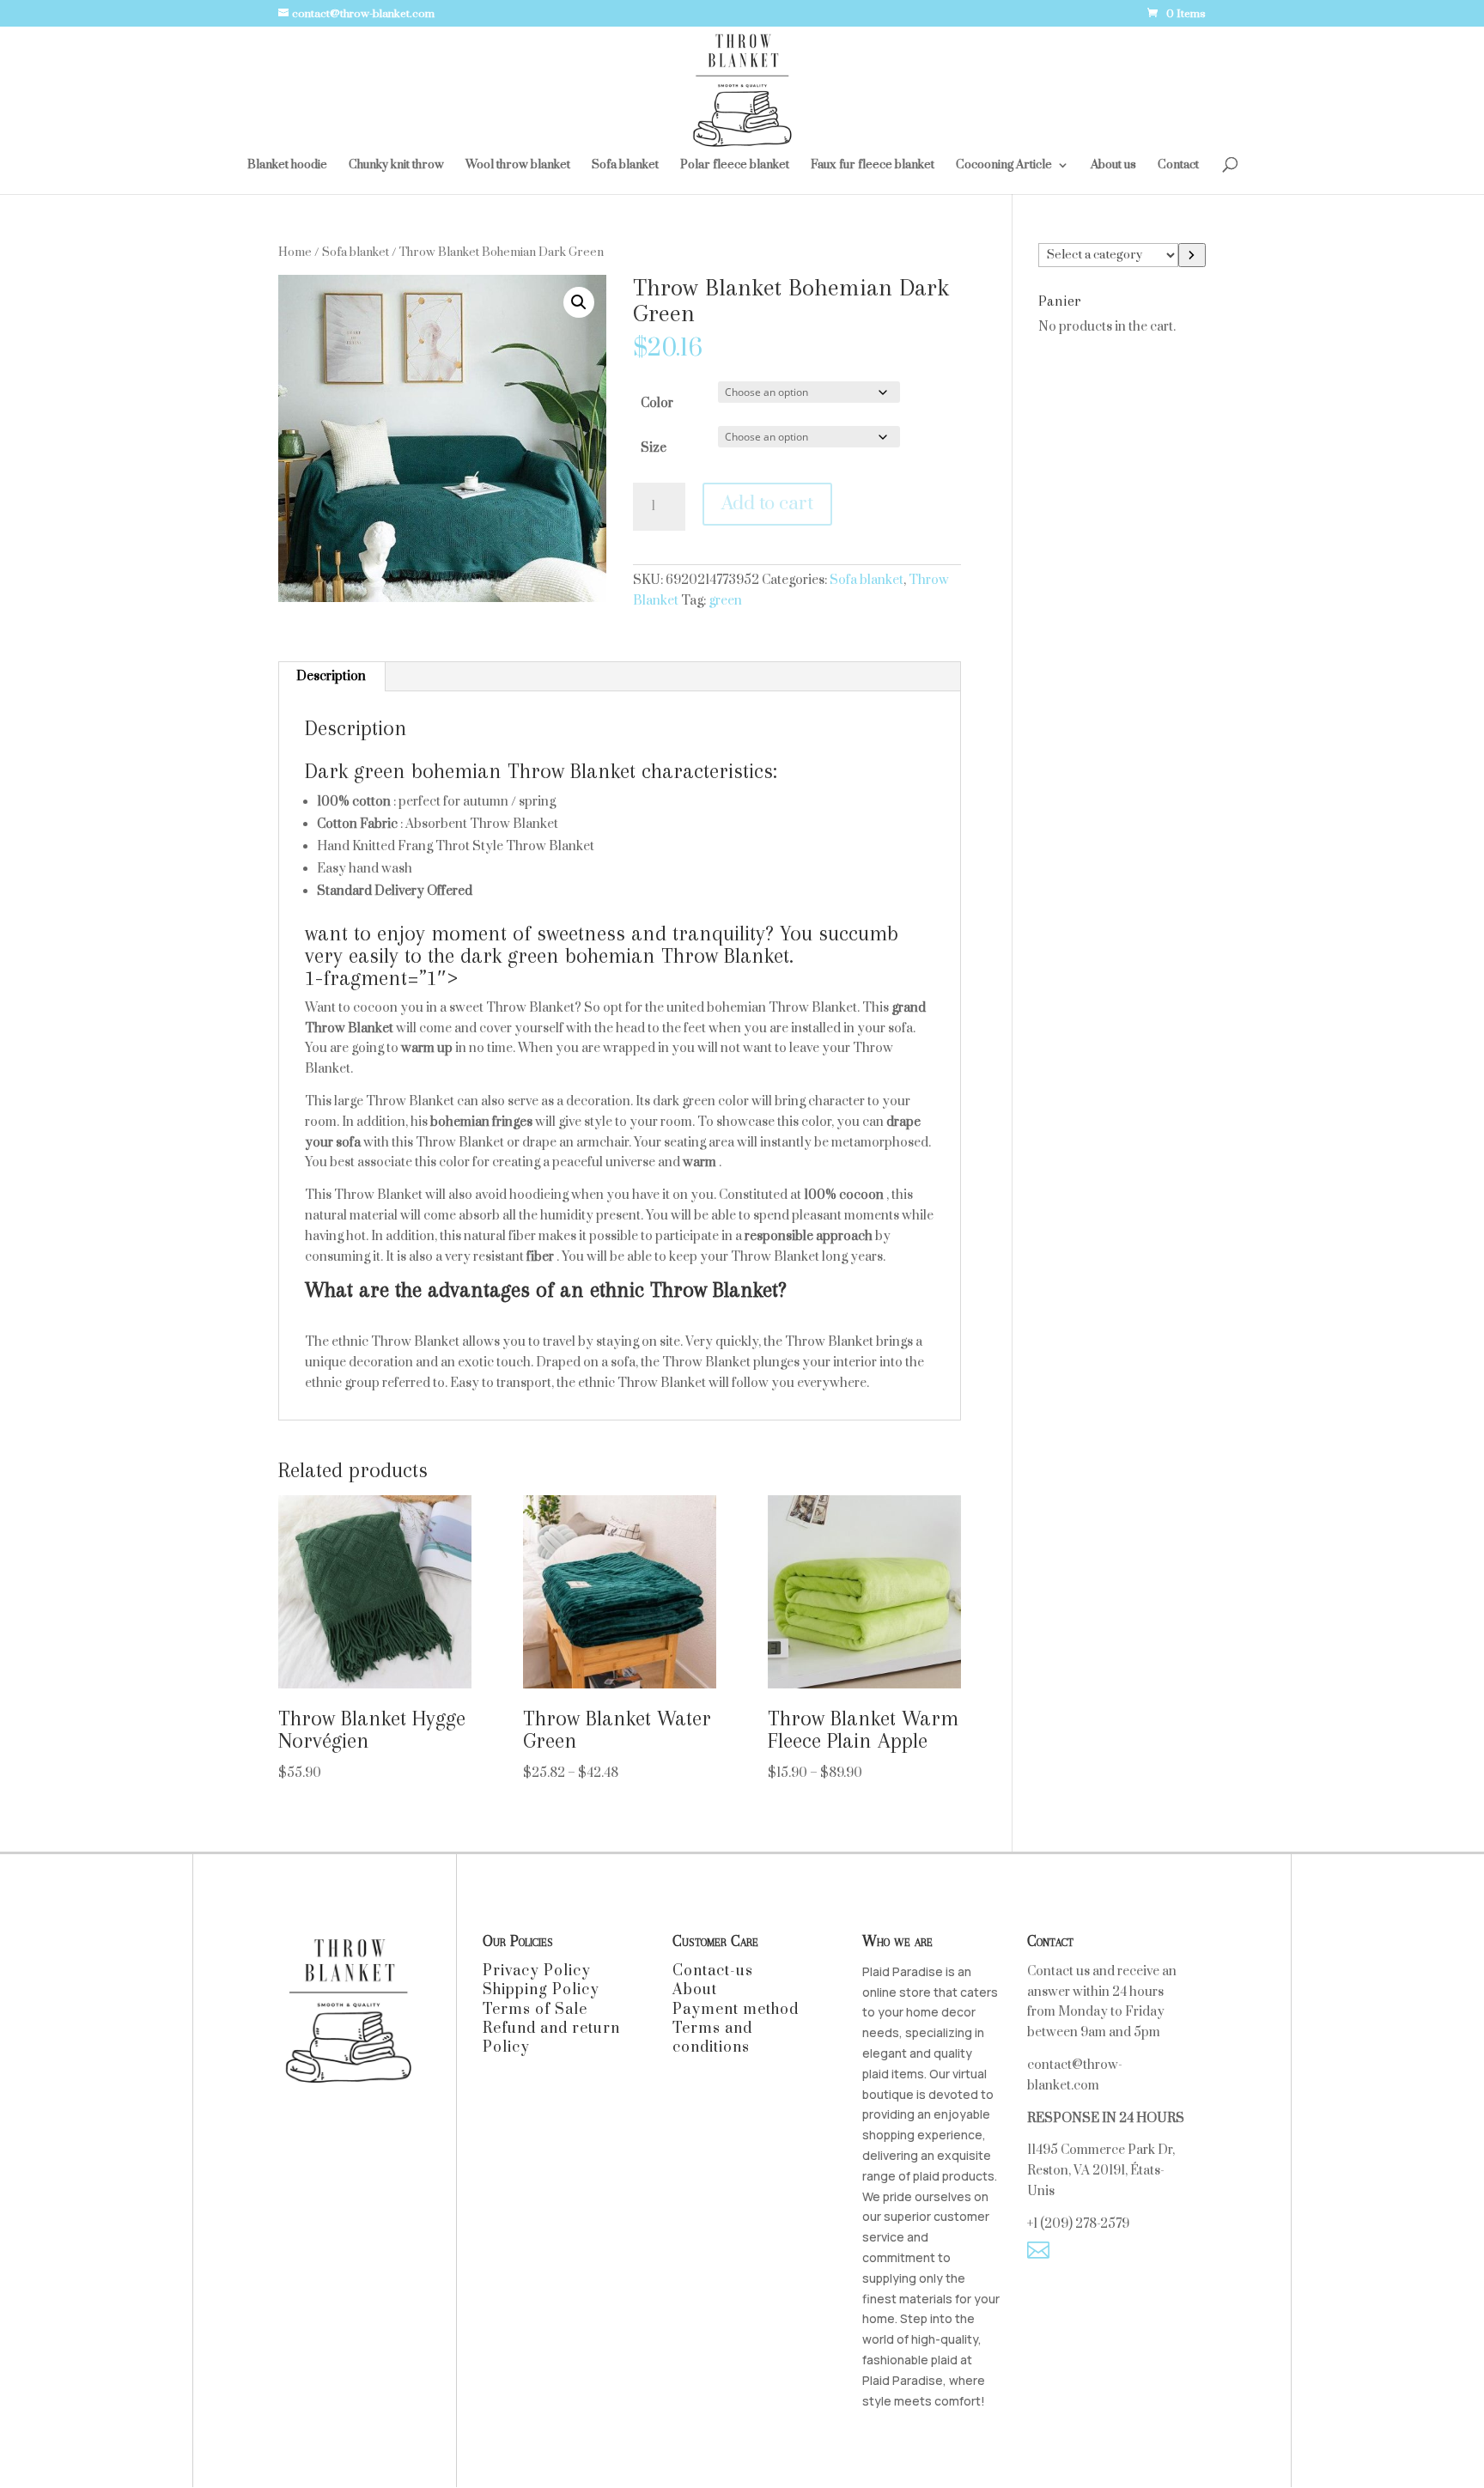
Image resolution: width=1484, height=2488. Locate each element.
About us (1113, 166)
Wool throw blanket (518, 166)
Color (657, 403)
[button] (579, 302)
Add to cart (767, 504)
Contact (1178, 166)
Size (654, 448)
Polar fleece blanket (735, 166)
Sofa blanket (625, 166)
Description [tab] (331, 676)
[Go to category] (1192, 255)
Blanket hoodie (287, 166)
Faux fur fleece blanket (873, 166)
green (725, 601)
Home (295, 252)
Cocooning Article (1004, 166)
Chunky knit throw (396, 166)
